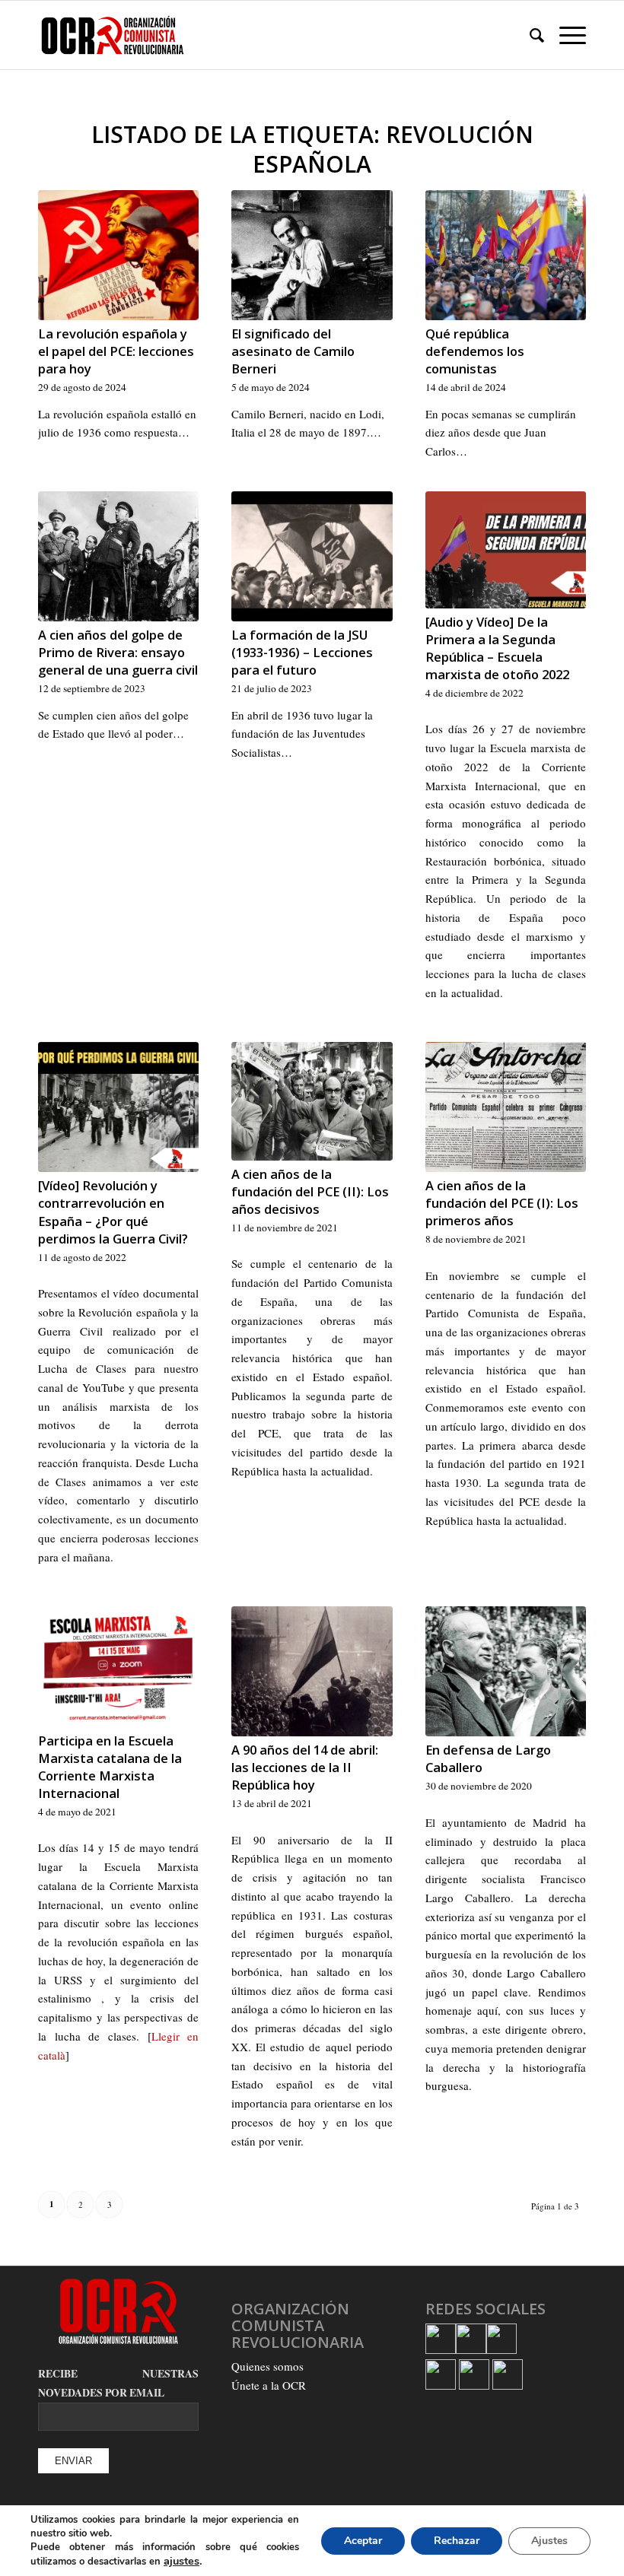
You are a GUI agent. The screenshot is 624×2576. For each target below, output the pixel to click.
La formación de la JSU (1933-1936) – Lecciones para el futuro (302, 652)
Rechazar (457, 2541)
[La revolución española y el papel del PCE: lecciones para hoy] (118, 255)
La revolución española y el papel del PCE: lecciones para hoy (116, 351)
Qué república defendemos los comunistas (475, 351)
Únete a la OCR (269, 2385)
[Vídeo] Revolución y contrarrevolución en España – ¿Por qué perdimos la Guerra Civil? (113, 1212)
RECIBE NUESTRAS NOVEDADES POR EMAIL (118, 2384)
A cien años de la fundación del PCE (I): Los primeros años (502, 1203)
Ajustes (549, 2541)
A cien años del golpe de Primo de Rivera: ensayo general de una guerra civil (118, 652)
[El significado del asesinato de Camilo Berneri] (312, 255)
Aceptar (363, 2541)
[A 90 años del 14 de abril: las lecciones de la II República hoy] (312, 1671)
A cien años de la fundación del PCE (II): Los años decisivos (310, 1191)
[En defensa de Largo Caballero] (506, 1671)
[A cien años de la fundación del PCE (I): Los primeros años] (506, 1107)
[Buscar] (529, 35)
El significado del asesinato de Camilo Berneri (293, 351)
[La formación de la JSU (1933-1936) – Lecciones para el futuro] (312, 556)
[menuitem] (529, 35)
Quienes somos (267, 2366)
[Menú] (565, 35)
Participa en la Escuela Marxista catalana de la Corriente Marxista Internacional (110, 1767)
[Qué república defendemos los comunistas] (506, 255)
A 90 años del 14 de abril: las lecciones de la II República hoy (305, 1767)
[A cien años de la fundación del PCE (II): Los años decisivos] (312, 1101)
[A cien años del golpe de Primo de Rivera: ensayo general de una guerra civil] (118, 556)
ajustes (181, 2561)
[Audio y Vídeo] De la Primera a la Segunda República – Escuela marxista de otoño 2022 (497, 648)
